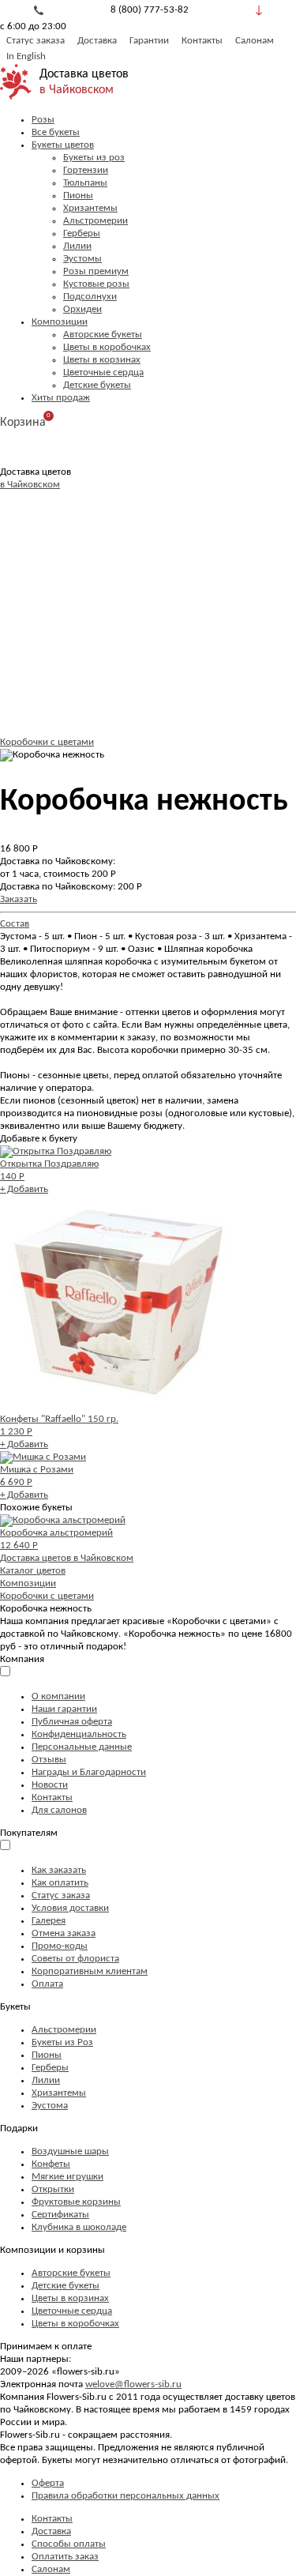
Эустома (50, 2106)
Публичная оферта (72, 1722)
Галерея (49, 1921)
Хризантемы (90, 208)
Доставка (97, 41)
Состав (15, 924)
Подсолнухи (90, 297)
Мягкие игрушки (67, 2177)
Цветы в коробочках (107, 347)
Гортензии (86, 170)
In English (26, 56)
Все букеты (56, 132)
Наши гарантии (64, 1709)
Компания (22, 1659)
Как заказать (59, 1870)
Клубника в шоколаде (79, 2227)
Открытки (53, 2189)
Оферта (48, 2483)
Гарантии (149, 41)
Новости (50, 1785)
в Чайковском (77, 90)
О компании (58, 1696)
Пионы (78, 196)
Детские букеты (97, 385)
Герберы (82, 233)
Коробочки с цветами (47, 742)
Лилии (77, 246)
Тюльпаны (85, 183)
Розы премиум (96, 271)
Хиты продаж (61, 398)
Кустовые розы (96, 284)
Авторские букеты (103, 335)
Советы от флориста (75, 1959)
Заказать (19, 899)
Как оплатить (60, 1883)
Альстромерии (96, 221)
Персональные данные (82, 1747)
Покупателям (29, 1833)
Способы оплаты (69, 2544)
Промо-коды (60, 1946)
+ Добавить (24, 1189)
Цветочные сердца (103, 372)
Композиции (60, 322)
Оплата (47, 1984)
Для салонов (59, 1810)
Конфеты (51, 2164)
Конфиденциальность (79, 1734)
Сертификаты (60, 2215)
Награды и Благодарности (89, 1772)
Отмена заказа (64, 1933)
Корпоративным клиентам (90, 1971)
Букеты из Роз (62, 2042)
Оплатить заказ (65, 2557)
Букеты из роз (94, 158)
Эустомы (82, 259)
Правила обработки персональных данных (126, 2496)
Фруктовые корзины (76, 2202)
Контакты (202, 41)
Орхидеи (82, 309)
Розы (43, 120)
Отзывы (49, 1760)
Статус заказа (36, 41)
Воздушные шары (70, 2151)
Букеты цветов (63, 145)
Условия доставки (70, 1908)
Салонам (255, 41)
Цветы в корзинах (102, 360)
